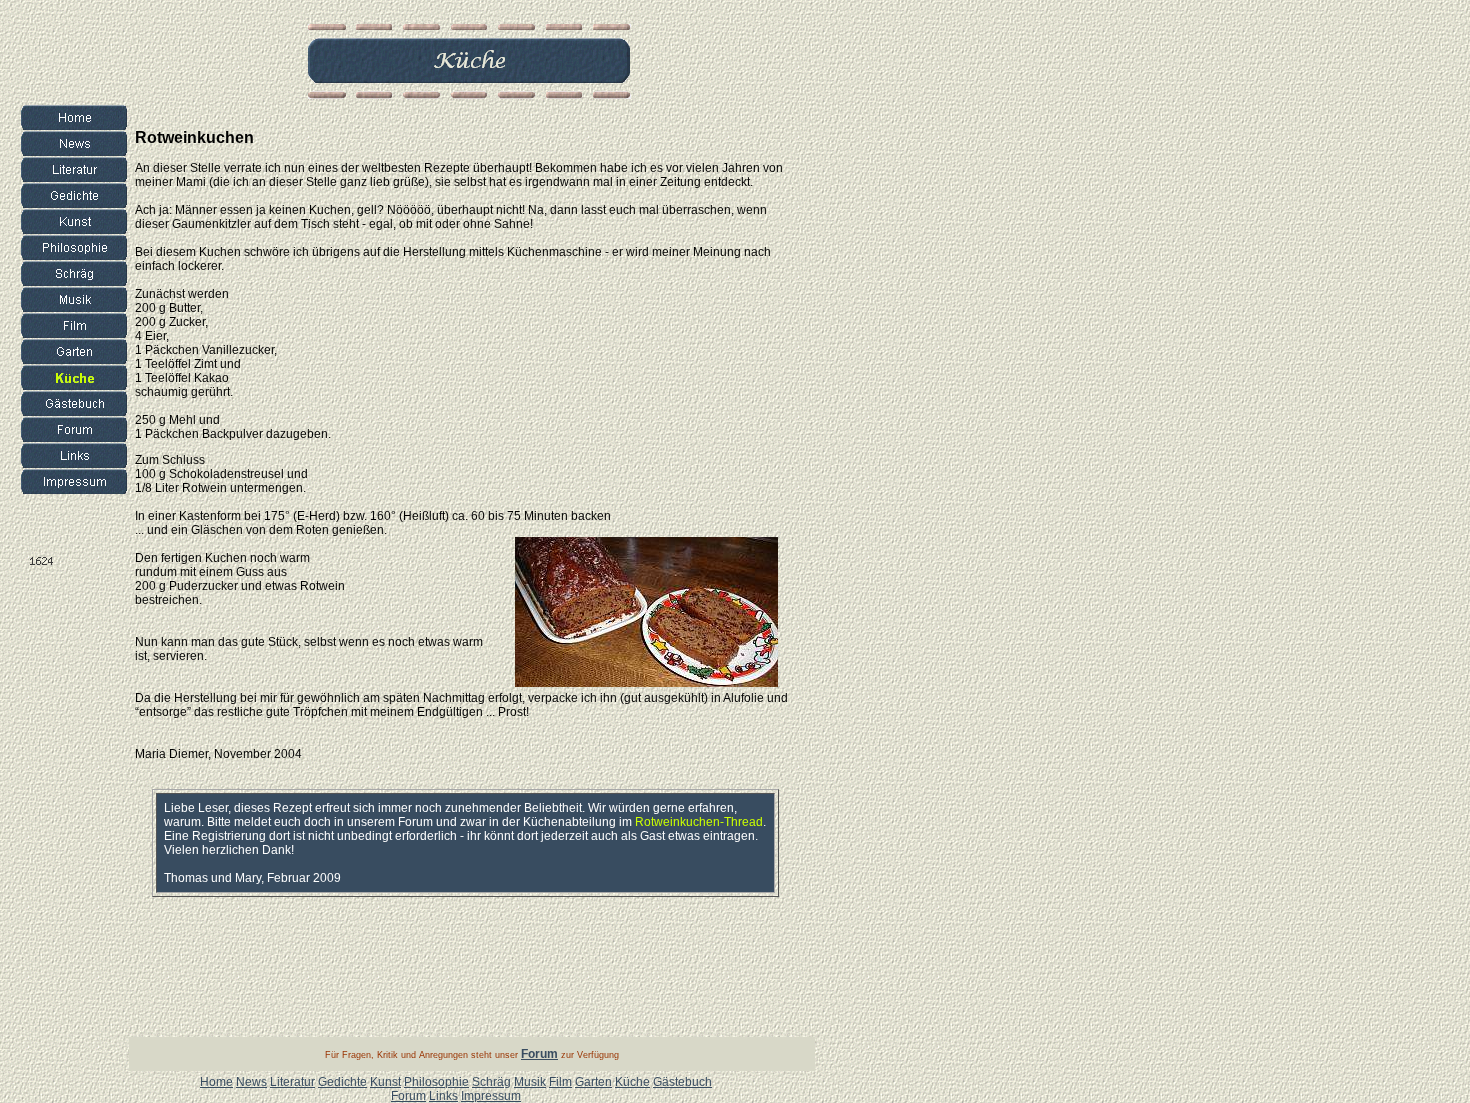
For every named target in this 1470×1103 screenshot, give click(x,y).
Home (216, 1082)
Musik (530, 1082)
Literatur (292, 1082)
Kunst (385, 1082)
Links (443, 1096)
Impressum (491, 1096)
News (251, 1082)
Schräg (491, 1082)
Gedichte (342, 1082)
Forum (408, 1096)
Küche (632, 1082)
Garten (593, 1082)
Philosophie (436, 1082)
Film (560, 1082)
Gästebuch (682, 1082)
